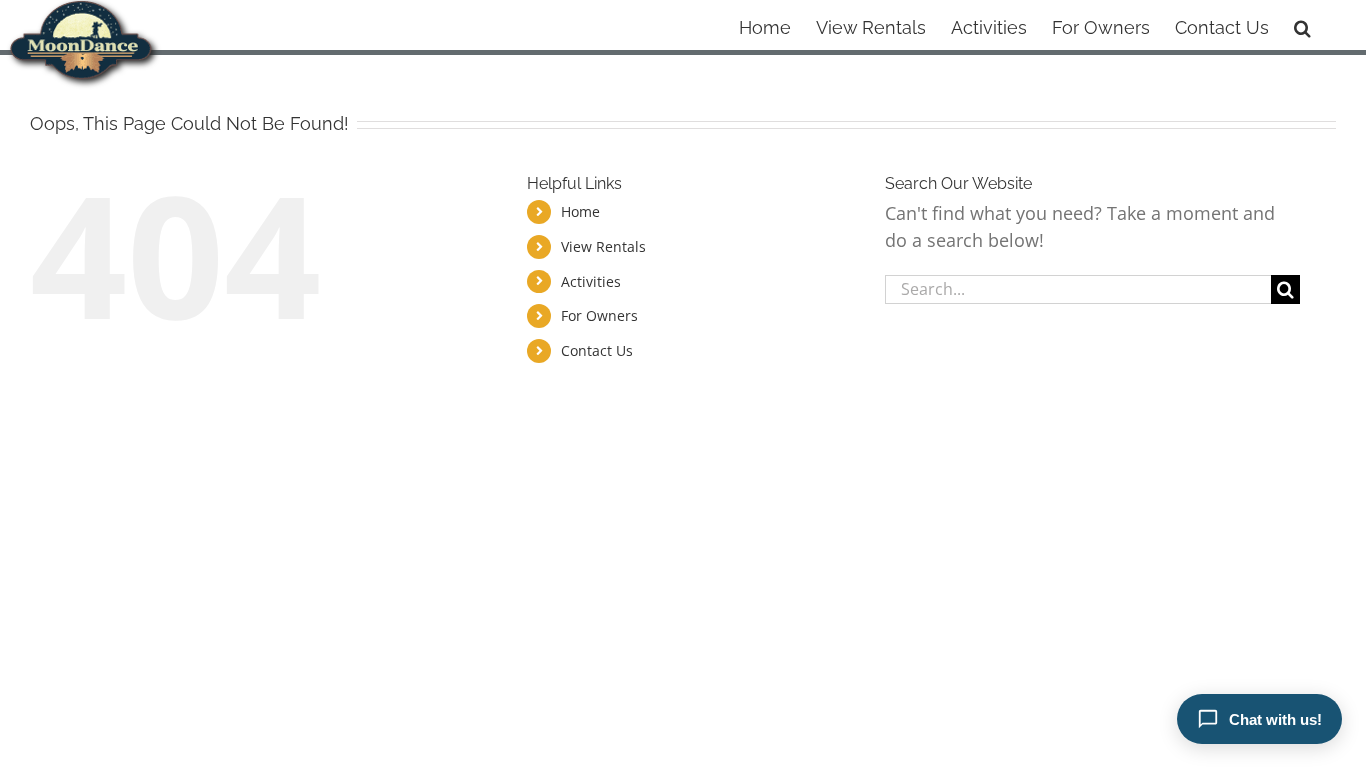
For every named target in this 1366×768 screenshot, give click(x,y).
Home (580, 211)
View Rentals (603, 246)
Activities (591, 281)
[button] (1302, 25)
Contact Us (597, 350)
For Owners (599, 315)
